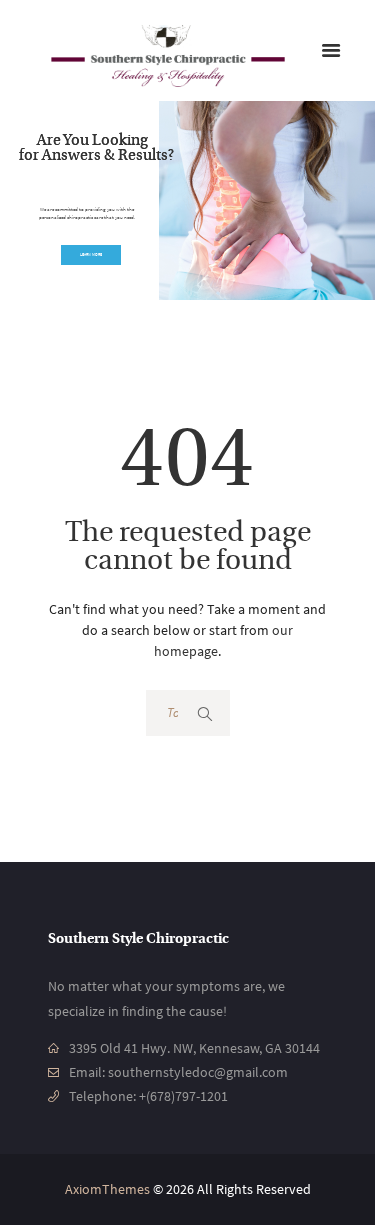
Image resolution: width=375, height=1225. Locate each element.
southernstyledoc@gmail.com (198, 1072)
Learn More (91, 254)
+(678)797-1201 (183, 1096)
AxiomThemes (107, 1189)
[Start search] (206, 714)
